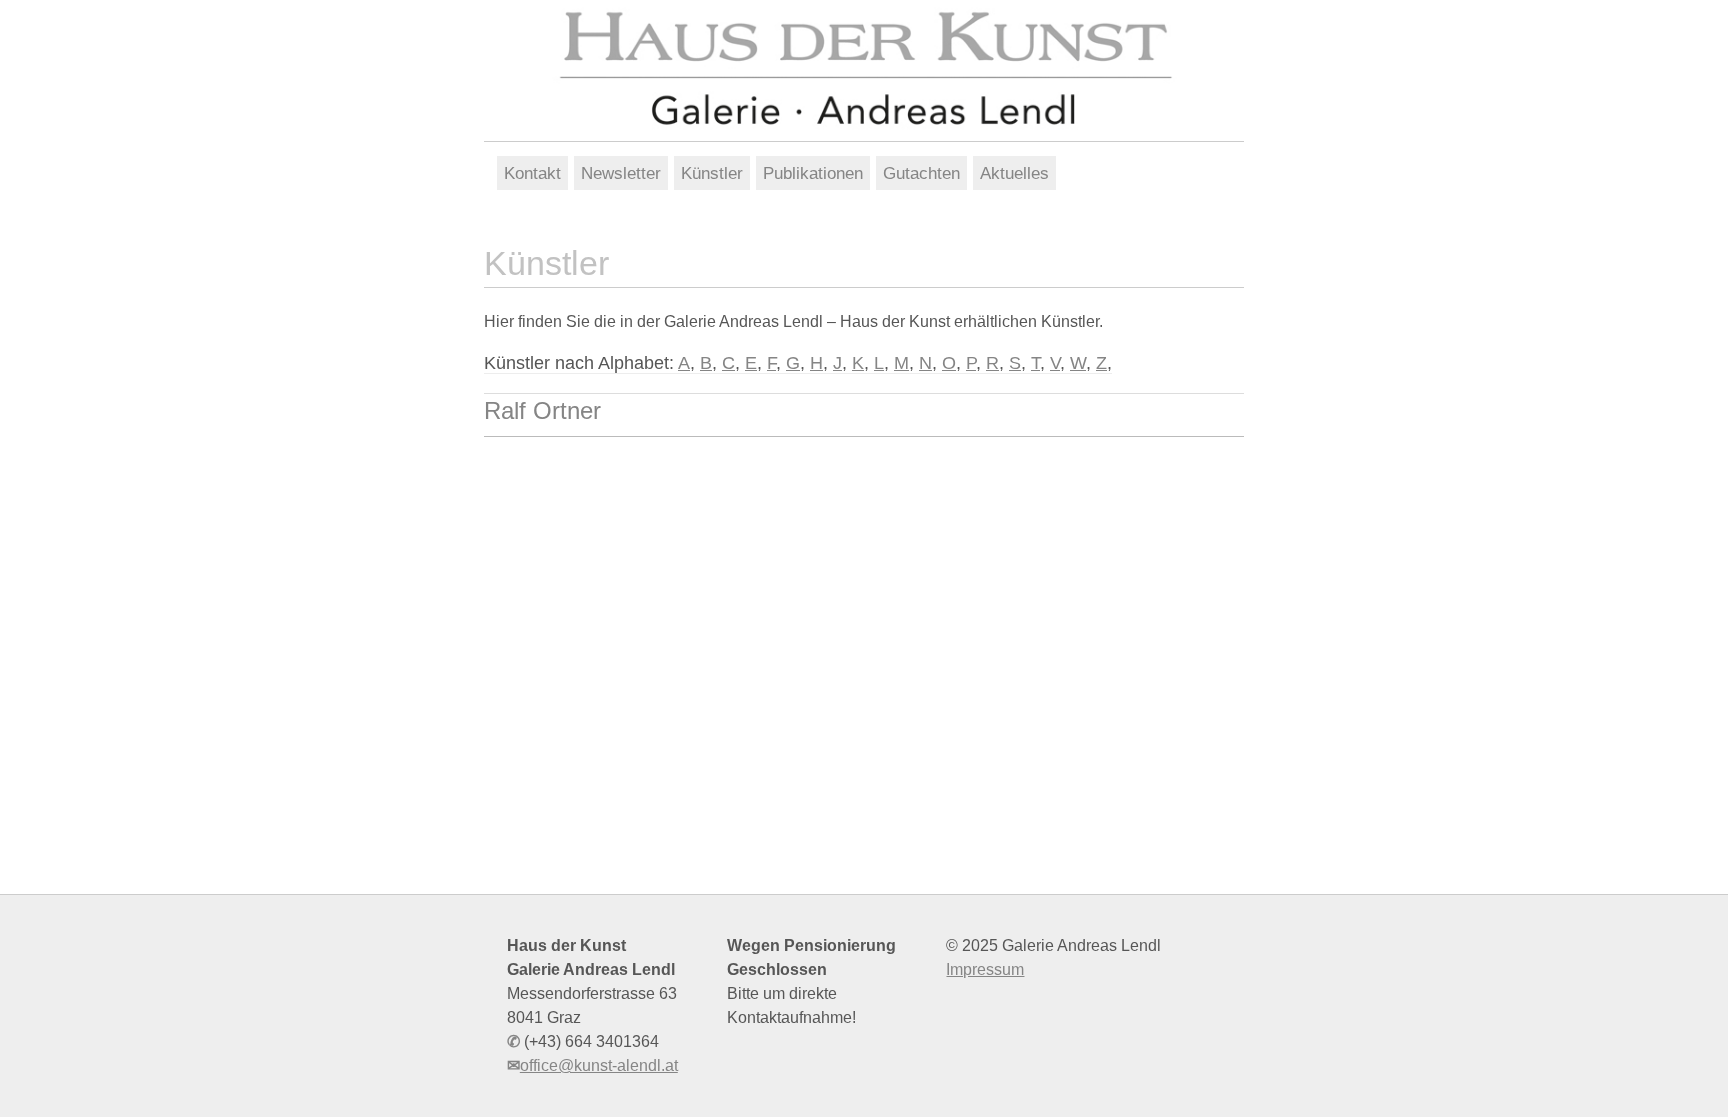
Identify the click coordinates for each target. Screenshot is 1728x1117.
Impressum (985, 969)
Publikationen (813, 173)
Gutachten (921, 173)
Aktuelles (1014, 173)
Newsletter (621, 173)
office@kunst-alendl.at (599, 1065)
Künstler (712, 173)
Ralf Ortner (542, 410)
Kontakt (532, 173)
